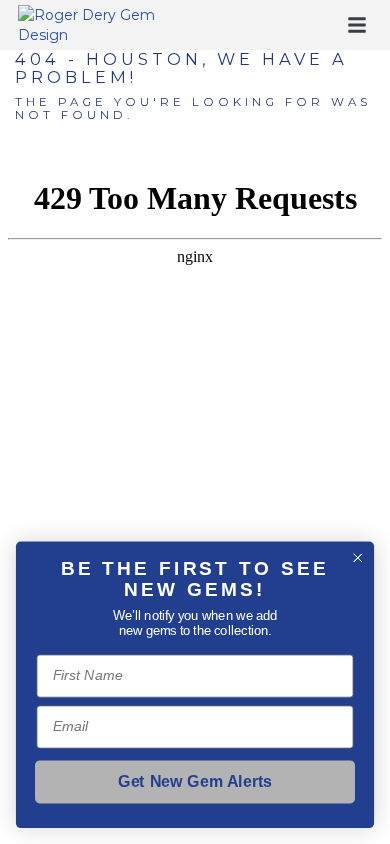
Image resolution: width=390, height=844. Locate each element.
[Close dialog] (358, 558)
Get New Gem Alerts (195, 782)
